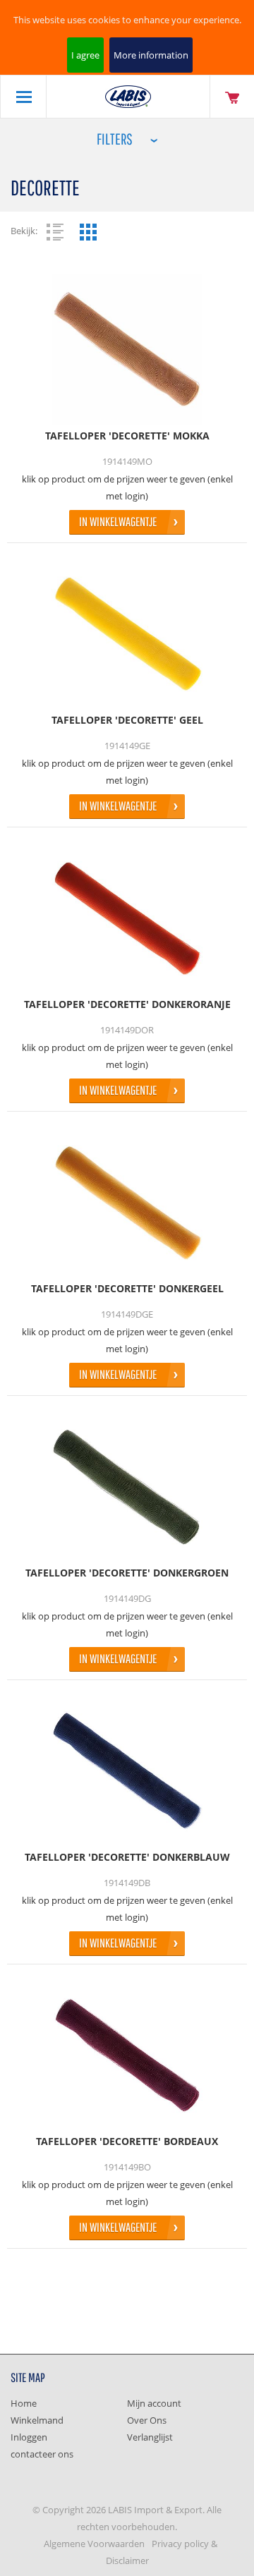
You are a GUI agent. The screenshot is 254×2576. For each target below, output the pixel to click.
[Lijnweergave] (55, 232)
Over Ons (147, 2420)
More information (151, 55)
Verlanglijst (150, 2437)
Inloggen (29, 2437)
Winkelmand (37, 2420)
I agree (85, 55)
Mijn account (154, 2403)
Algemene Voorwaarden (94, 2544)
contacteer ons (42, 2454)
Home (24, 2403)
